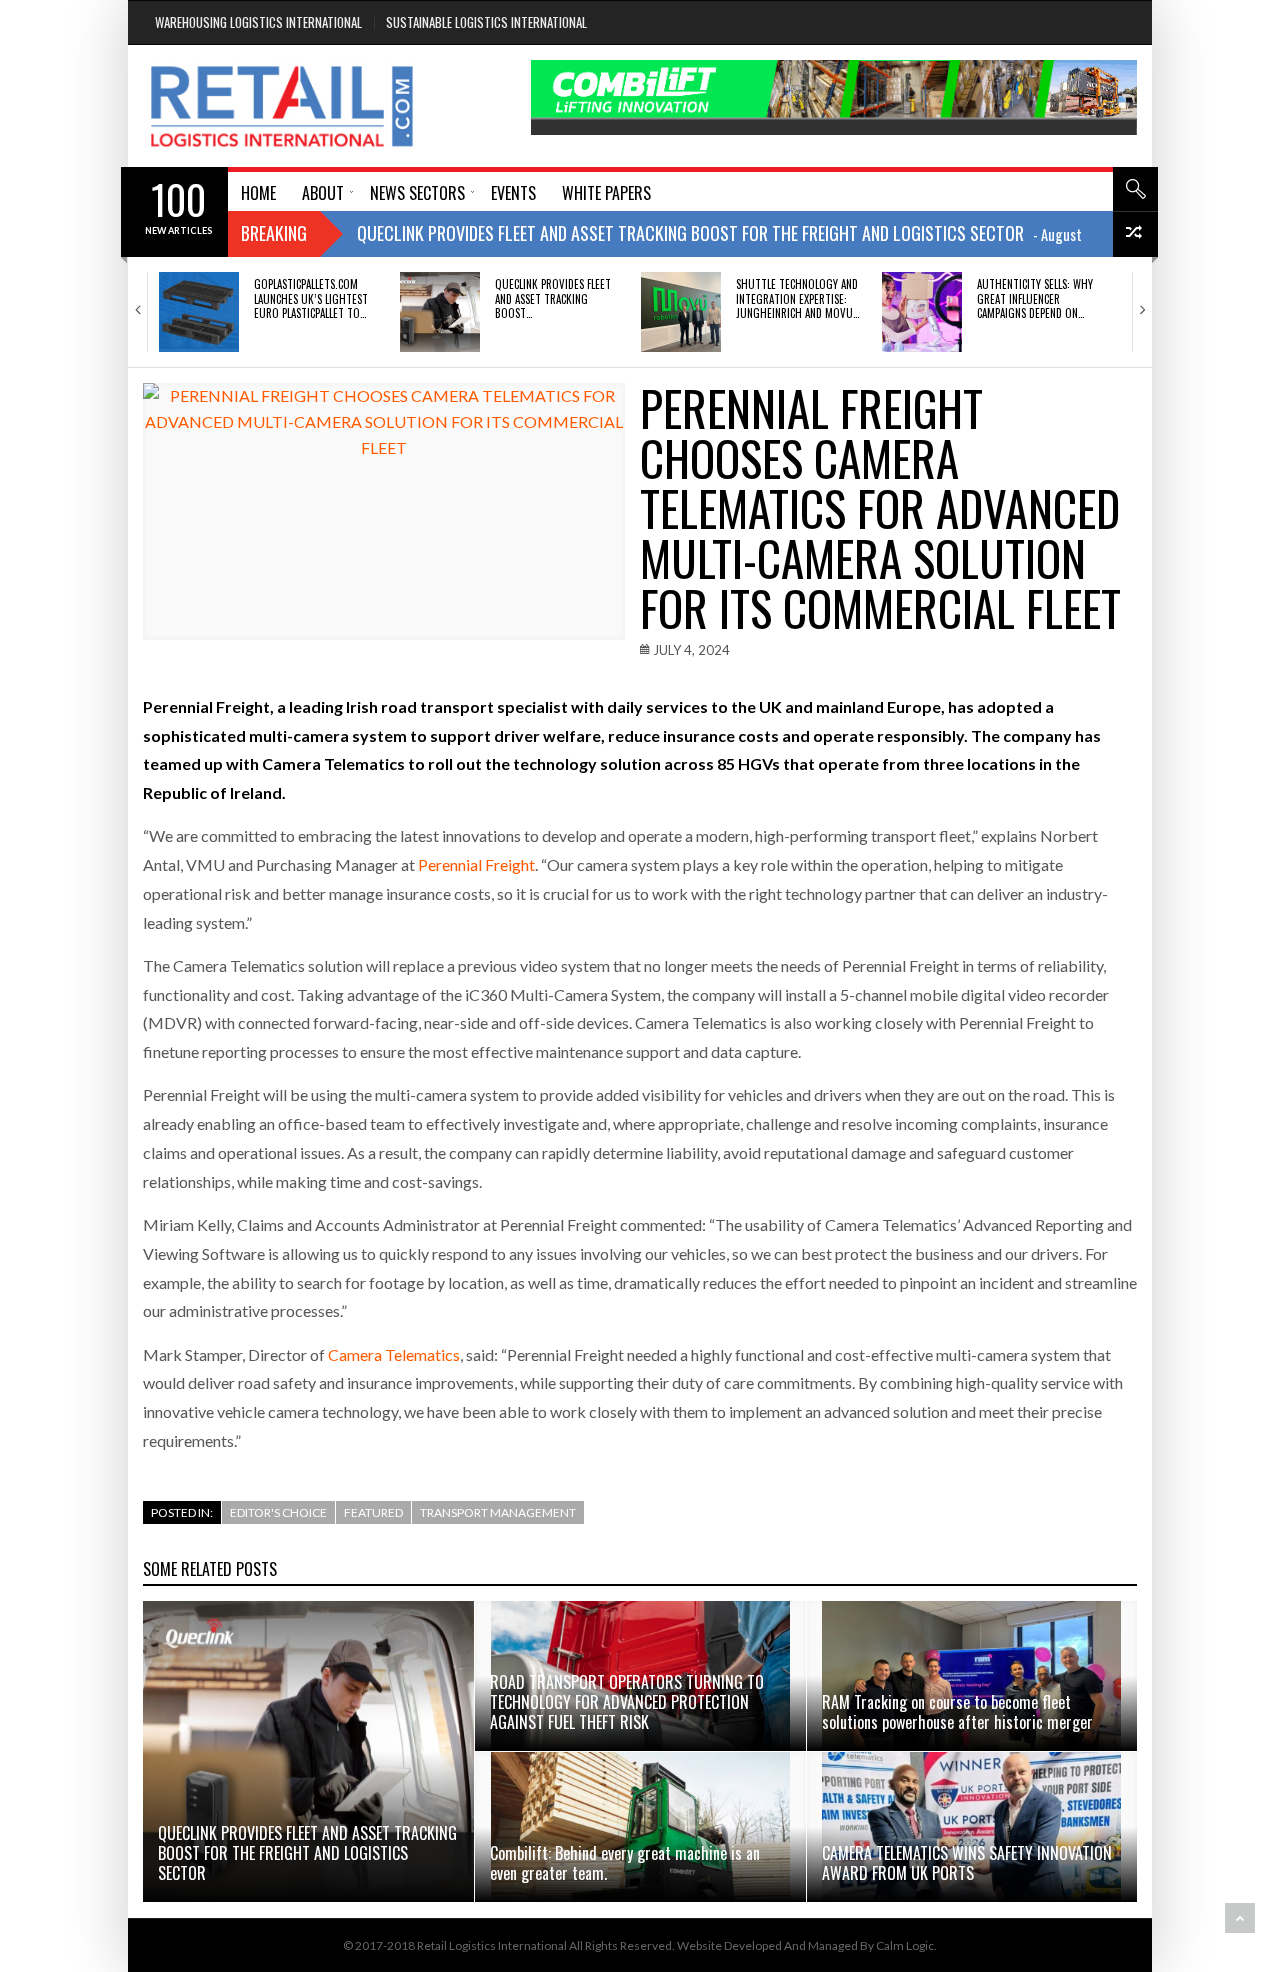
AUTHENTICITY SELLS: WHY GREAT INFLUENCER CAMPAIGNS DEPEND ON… (1035, 298)
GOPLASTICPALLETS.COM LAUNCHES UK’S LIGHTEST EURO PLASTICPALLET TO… (311, 298)
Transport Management (498, 1512)
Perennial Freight (476, 864)
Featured (373, 1512)
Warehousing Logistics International (258, 22)
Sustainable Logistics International (486, 22)
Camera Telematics (394, 1354)
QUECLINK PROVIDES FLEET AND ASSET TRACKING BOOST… (553, 298)
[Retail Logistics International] (281, 106)
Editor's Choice (278, 1512)
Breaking (274, 233)
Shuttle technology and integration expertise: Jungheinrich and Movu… (797, 298)
